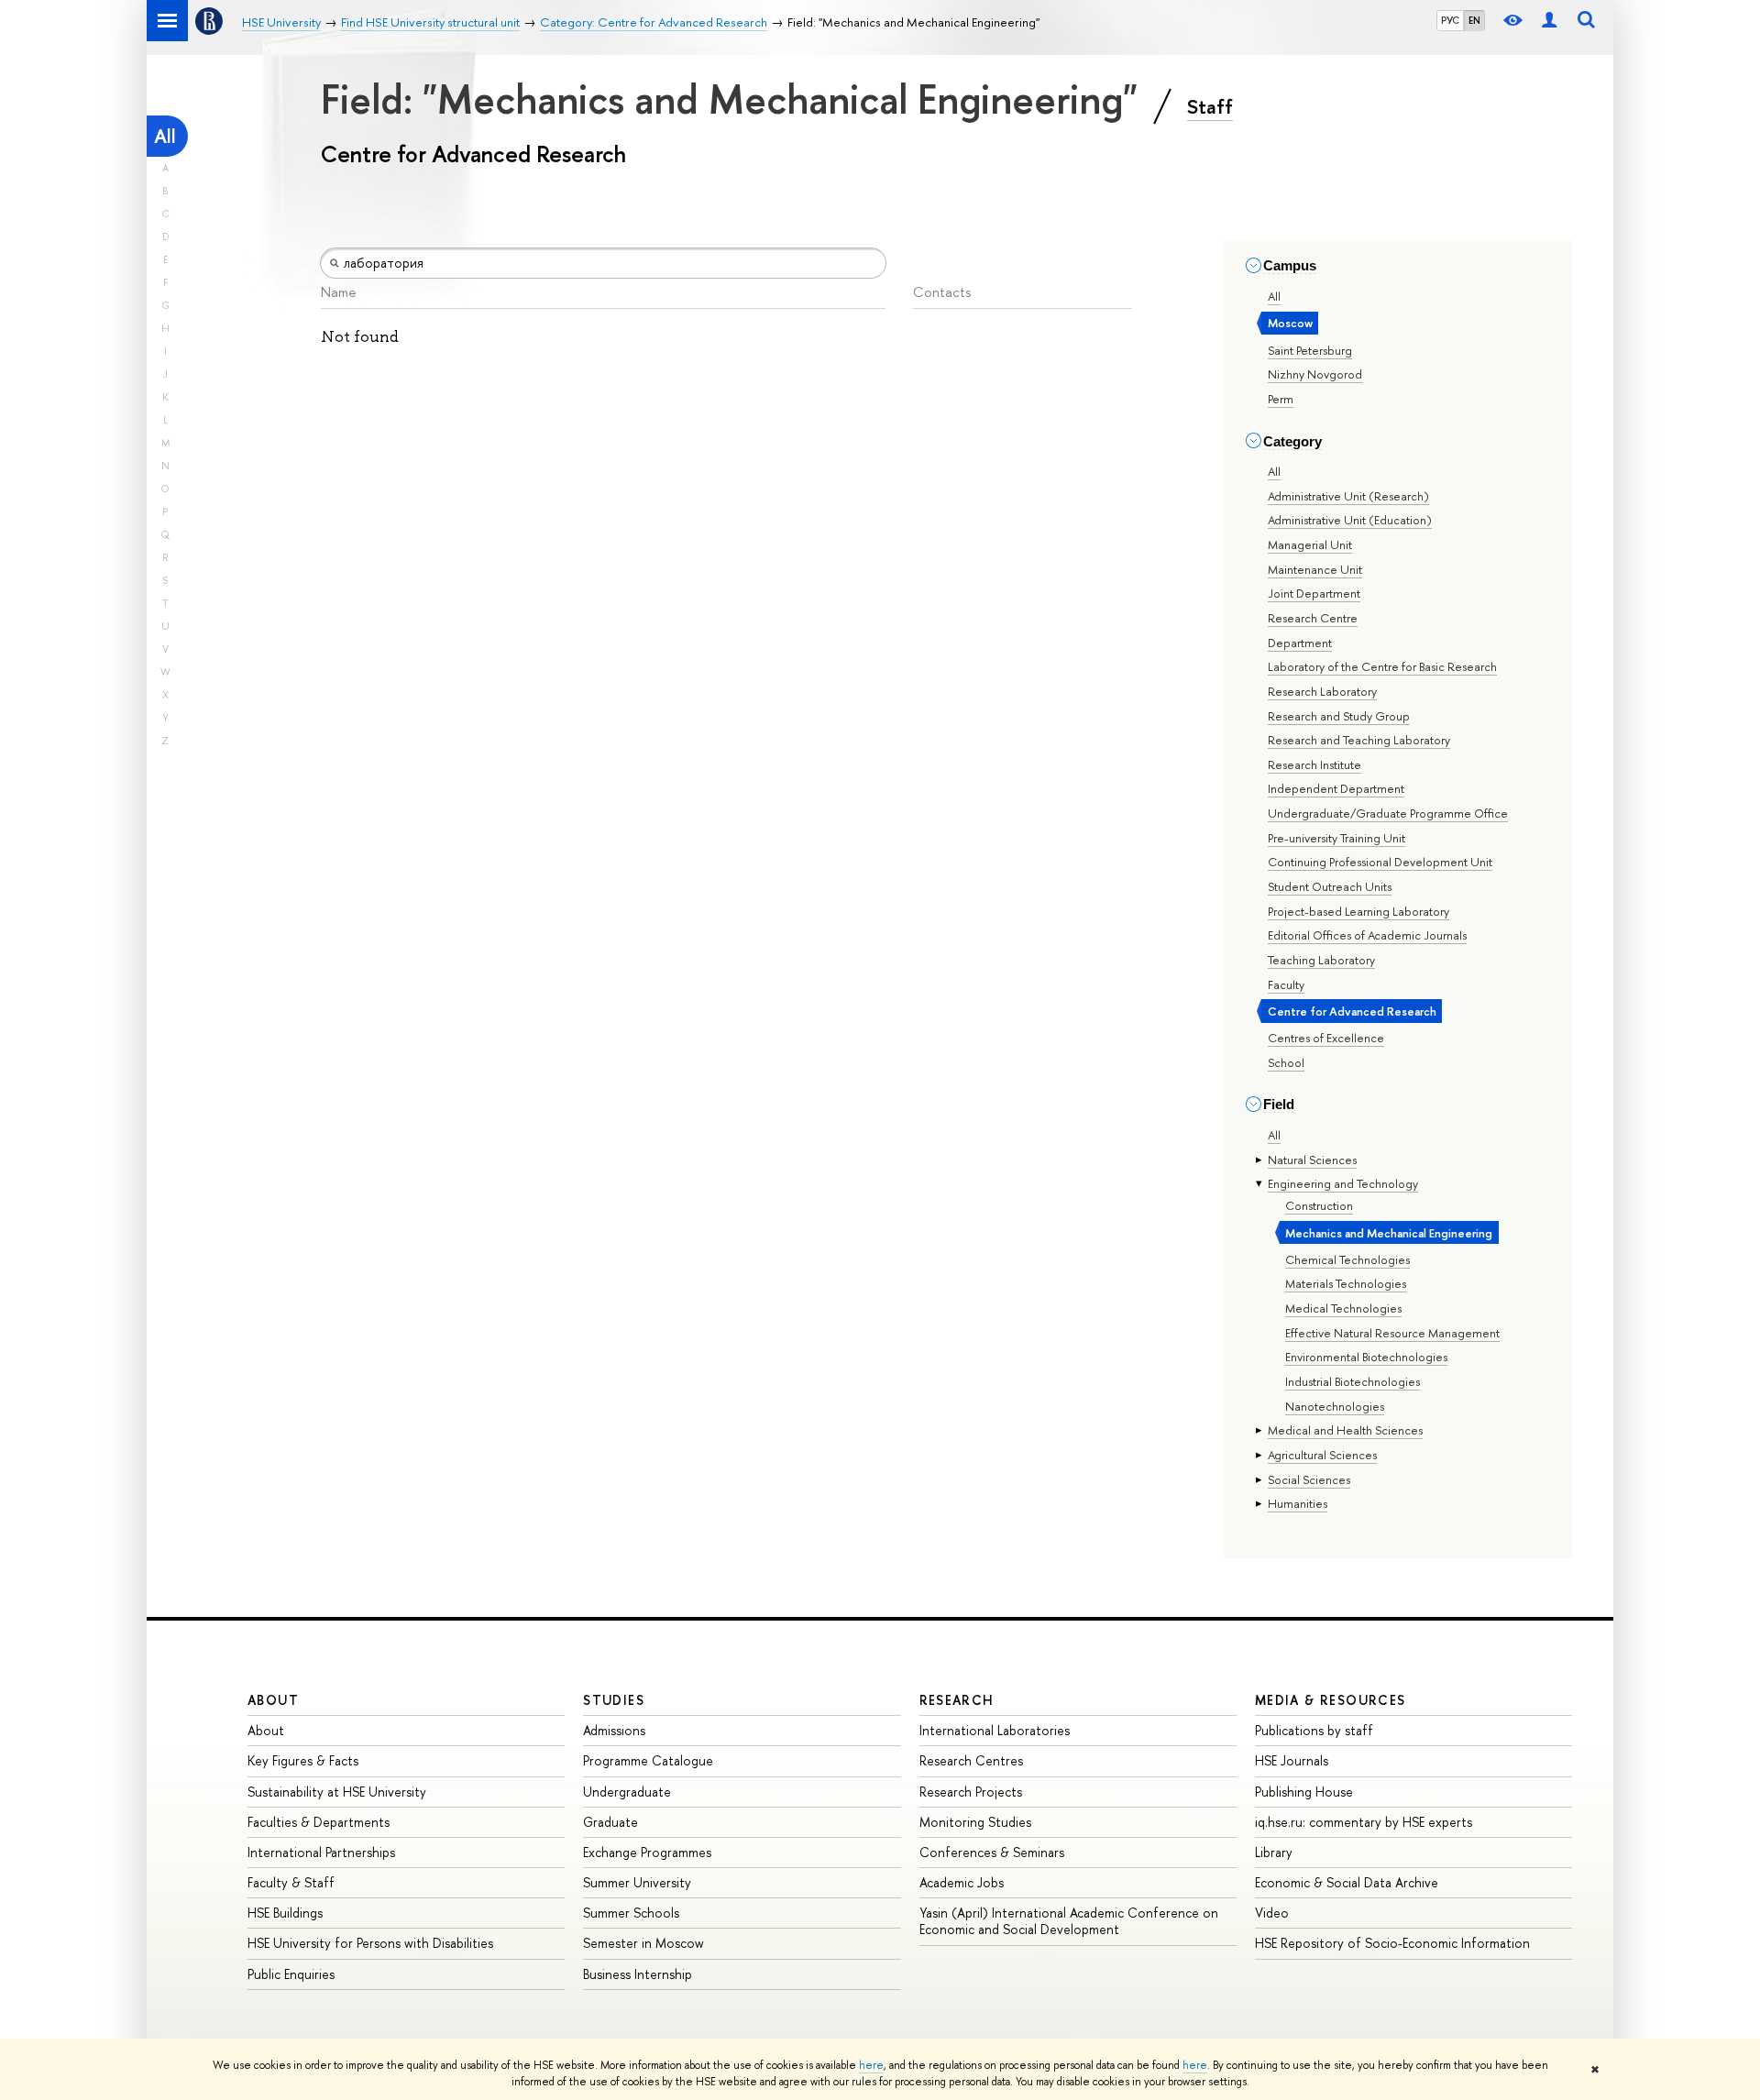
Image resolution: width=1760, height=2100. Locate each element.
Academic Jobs (962, 1882)
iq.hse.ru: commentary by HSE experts (1364, 1822)
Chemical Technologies (1347, 1259)
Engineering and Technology (1343, 1183)
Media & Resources (1331, 1700)
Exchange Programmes (647, 1852)
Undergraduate (627, 1792)
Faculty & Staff (291, 1882)
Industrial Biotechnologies (1353, 1381)
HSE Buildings (285, 1913)
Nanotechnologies (1335, 1406)
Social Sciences (1309, 1479)
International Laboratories (995, 1730)
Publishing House (1304, 1792)
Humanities (1298, 1503)
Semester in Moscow (643, 1943)
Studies (614, 1700)
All (165, 136)
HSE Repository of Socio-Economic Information (1392, 1943)
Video (1272, 1913)
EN (1474, 20)
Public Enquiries (291, 1974)
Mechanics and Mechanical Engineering (1389, 1233)
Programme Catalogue (648, 1760)
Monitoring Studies (975, 1822)
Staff (1210, 106)
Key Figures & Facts (303, 1760)
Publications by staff (1314, 1730)
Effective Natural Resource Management (1392, 1333)
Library (1274, 1852)
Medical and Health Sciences (1345, 1430)
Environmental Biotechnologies (1366, 1357)
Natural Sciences (1312, 1160)
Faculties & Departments (319, 1822)
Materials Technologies (1346, 1283)
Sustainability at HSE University (337, 1792)
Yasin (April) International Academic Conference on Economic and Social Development (1069, 1921)
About (273, 1700)
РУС (1450, 20)
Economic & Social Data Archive (1347, 1882)
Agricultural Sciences (1322, 1455)
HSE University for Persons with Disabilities (370, 1943)
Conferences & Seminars (992, 1852)
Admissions (614, 1730)
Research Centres (971, 1760)
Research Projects (971, 1792)
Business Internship (638, 1974)
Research (957, 1700)
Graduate (610, 1822)
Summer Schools (631, 1913)
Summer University (637, 1882)
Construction (1319, 1205)
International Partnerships (321, 1852)
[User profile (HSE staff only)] (1549, 21)
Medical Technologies (1343, 1308)
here (871, 2065)
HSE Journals (1292, 1760)
